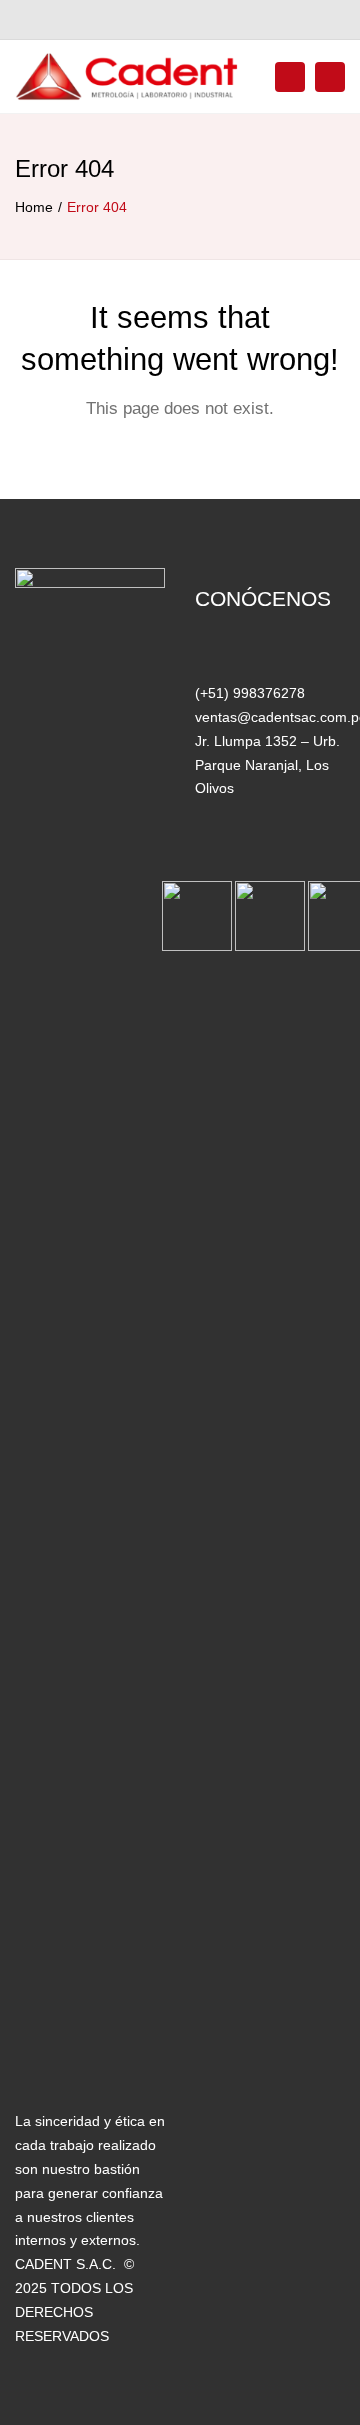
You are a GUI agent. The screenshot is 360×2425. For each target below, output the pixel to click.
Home (34, 207)
